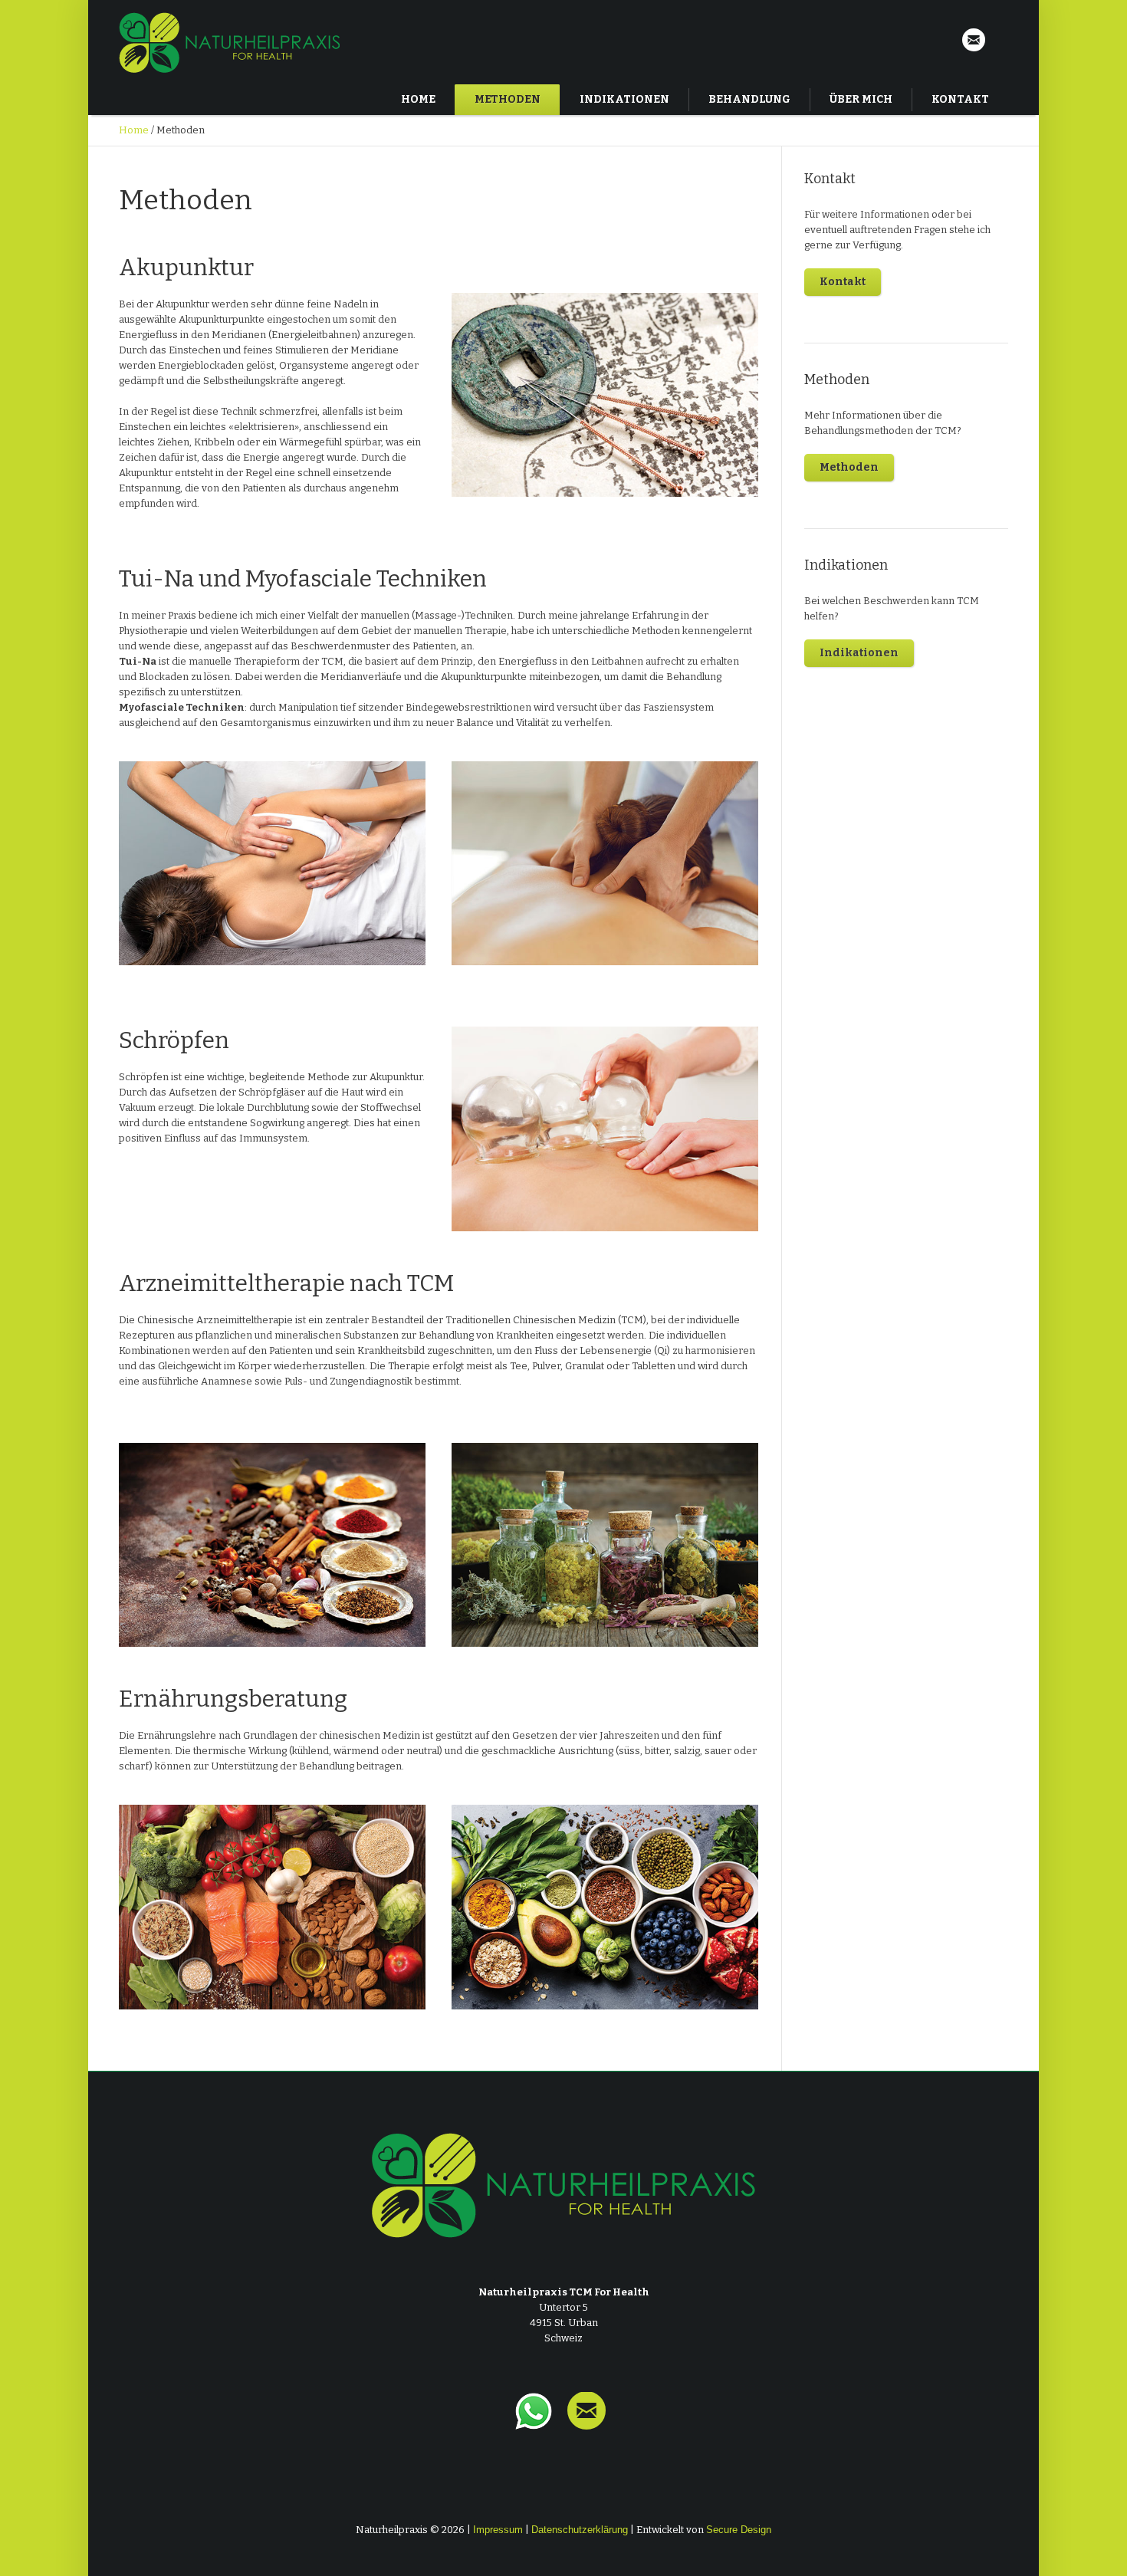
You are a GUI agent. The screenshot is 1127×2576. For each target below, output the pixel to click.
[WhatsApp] (534, 2421)
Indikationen (859, 653)
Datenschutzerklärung (580, 2530)
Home (134, 130)
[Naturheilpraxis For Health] (563, 2185)
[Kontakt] (974, 41)
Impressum (498, 2530)
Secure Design (739, 2530)
